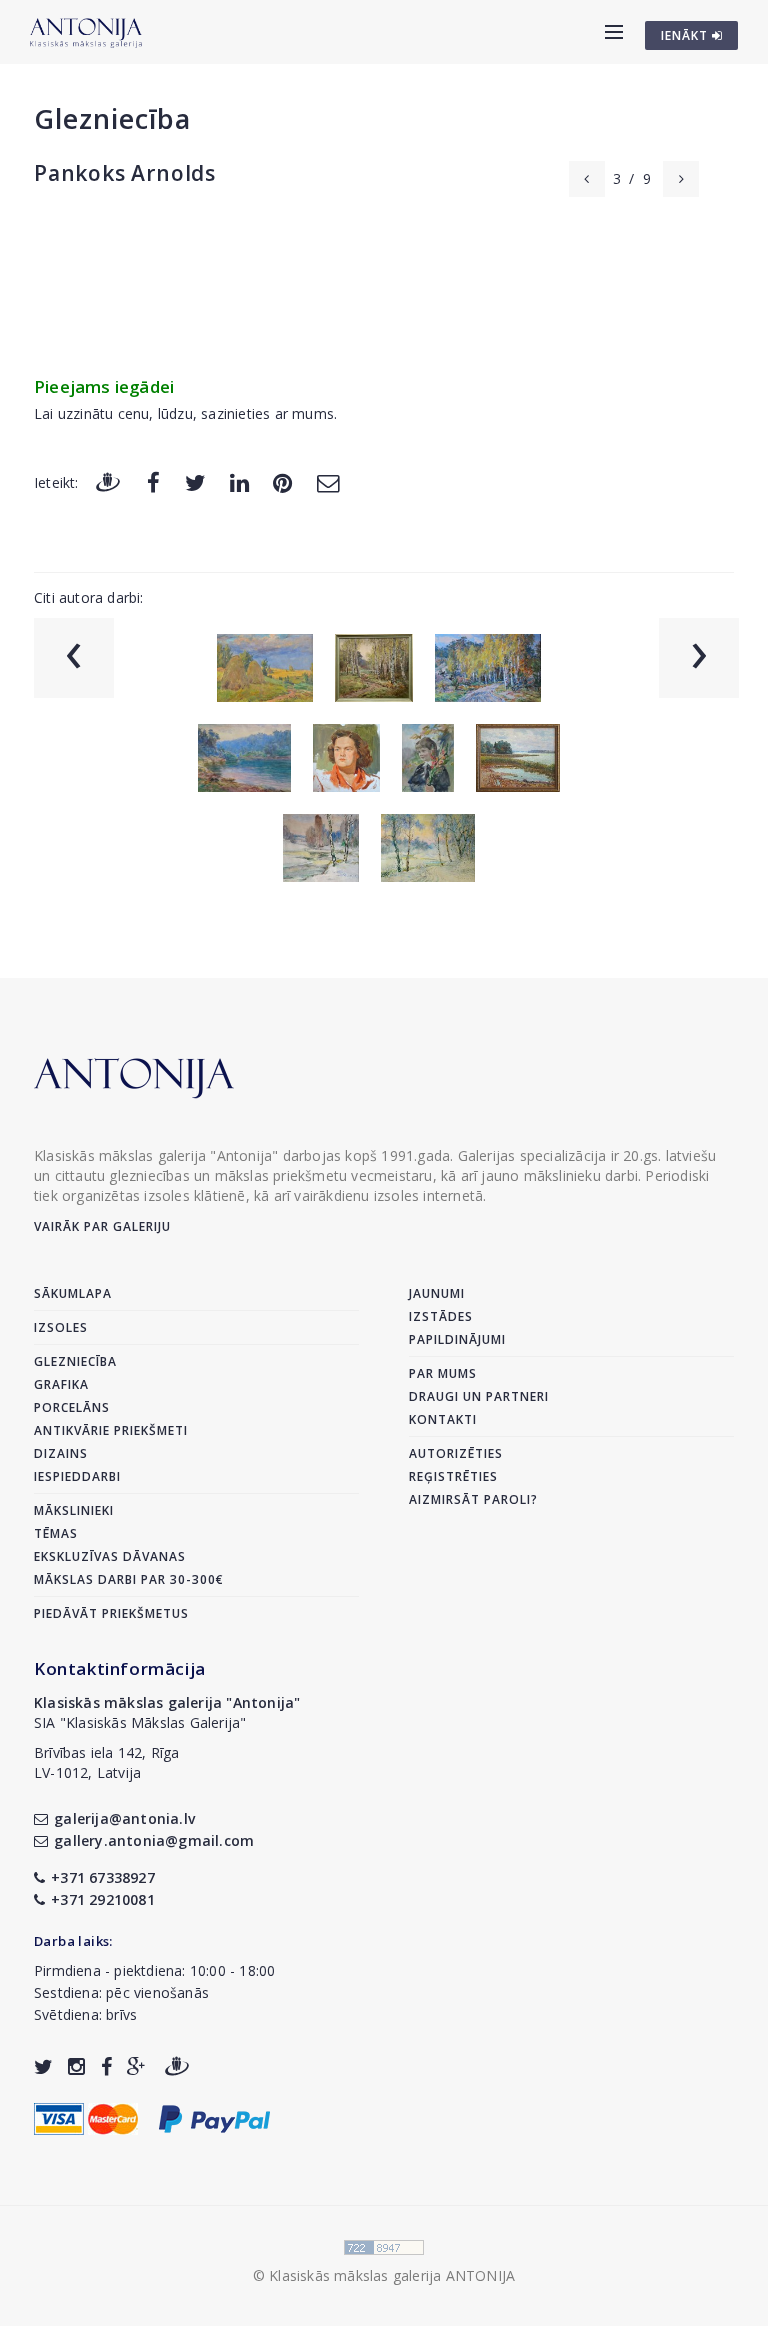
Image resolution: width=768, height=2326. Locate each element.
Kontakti (443, 1419)
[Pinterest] (282, 481)
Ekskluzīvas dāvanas (110, 1556)
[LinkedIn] (239, 481)
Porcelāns (72, 1407)
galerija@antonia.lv (124, 1818)
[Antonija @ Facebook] (106, 2066)
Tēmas (56, 1533)
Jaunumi (437, 1293)
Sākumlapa (73, 1293)
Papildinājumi (457, 1339)
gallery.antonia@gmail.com (154, 1840)
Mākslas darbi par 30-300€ (129, 1579)
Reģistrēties (453, 1476)
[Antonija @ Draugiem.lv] (177, 2066)
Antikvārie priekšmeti (111, 1430)
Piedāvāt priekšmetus (111, 1613)
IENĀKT (686, 35)
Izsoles (61, 1327)
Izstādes (441, 1316)
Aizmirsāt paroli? (473, 1499)
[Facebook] (153, 481)
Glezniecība (112, 118)
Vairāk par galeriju (102, 1226)
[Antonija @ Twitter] (43, 2066)
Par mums (443, 1373)
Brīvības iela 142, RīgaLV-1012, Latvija (107, 1762)
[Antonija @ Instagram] (76, 2066)
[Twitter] (195, 481)
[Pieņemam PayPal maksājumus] (214, 2117)
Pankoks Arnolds (125, 173)
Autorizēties (456, 1453)
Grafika (61, 1384)
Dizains (61, 1453)
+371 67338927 (103, 1877)
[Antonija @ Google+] (136, 2066)
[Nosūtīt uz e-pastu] (328, 481)
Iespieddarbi (77, 1476)
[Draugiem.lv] (108, 481)
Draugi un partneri (479, 1396)
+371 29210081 (103, 1899)
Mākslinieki (74, 1510)
